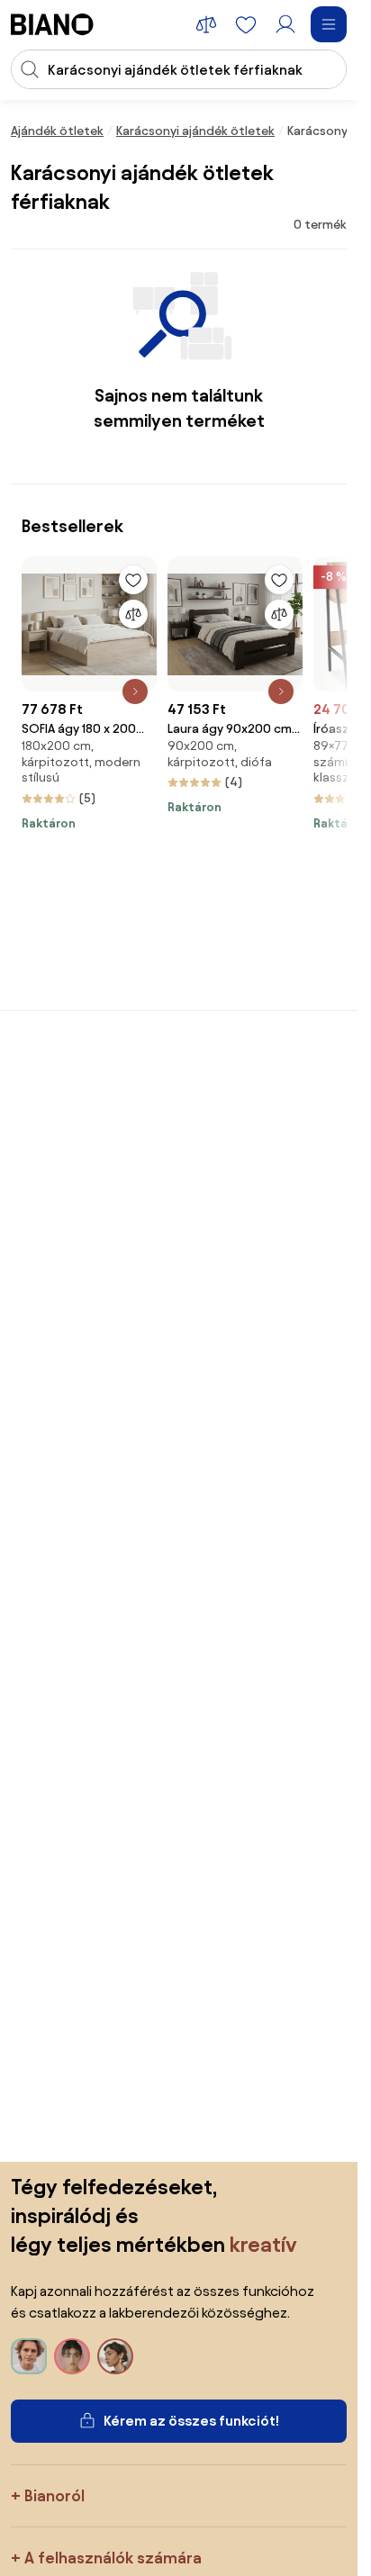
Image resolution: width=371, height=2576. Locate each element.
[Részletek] (135, 691)
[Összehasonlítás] (133, 614)
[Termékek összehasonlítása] (206, 24)
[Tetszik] (133, 580)
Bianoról (54, 2495)
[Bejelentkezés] (285, 24)
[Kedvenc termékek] (246, 24)
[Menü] (329, 24)
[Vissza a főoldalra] (52, 24)
